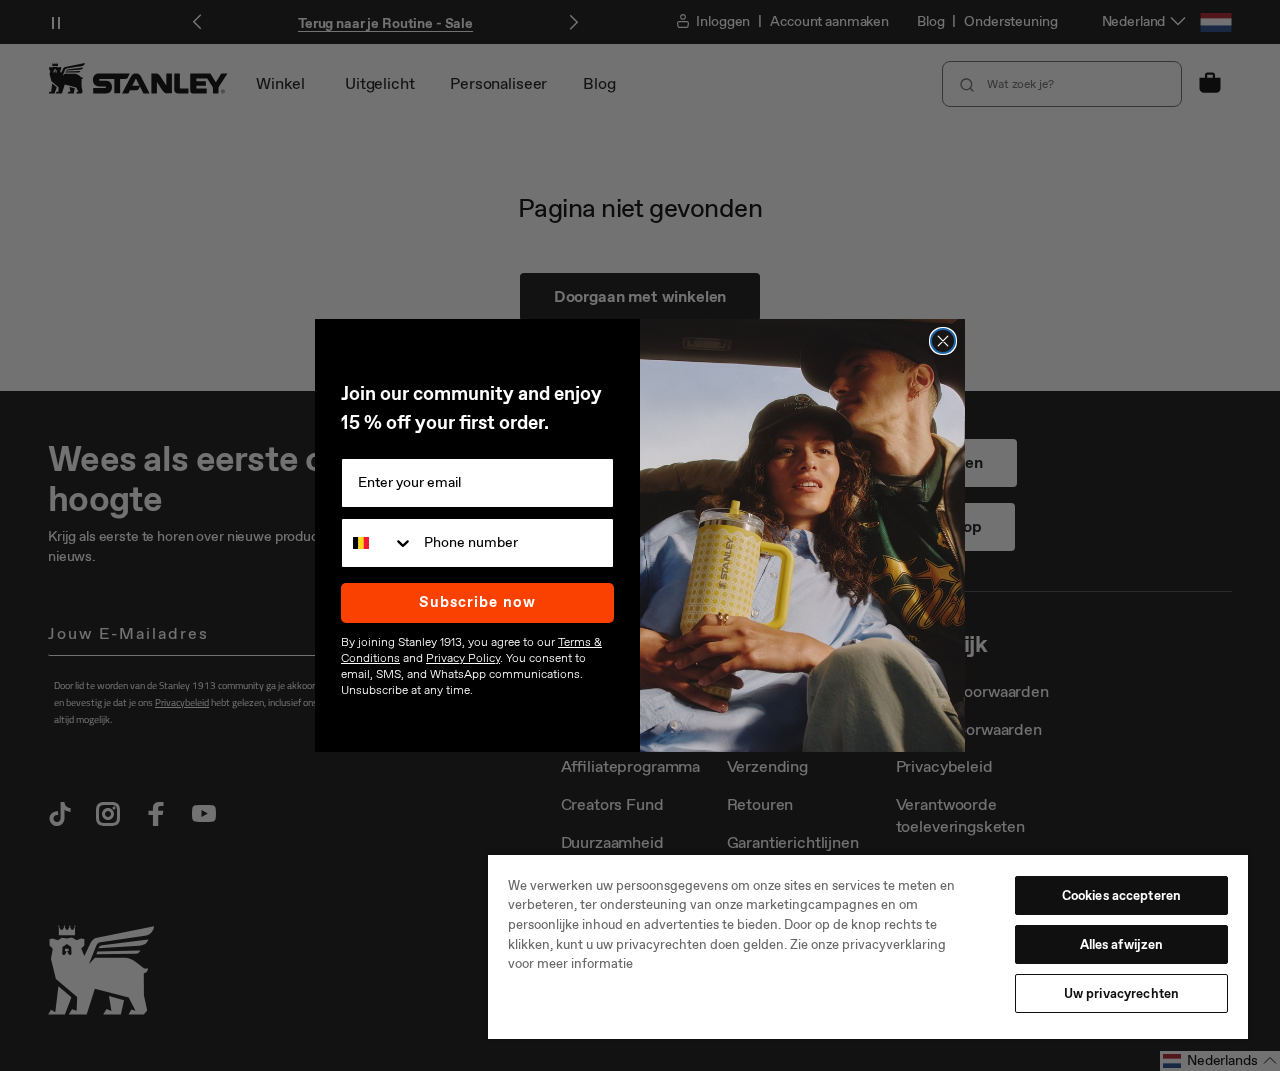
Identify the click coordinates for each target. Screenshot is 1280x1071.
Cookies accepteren (1121, 895)
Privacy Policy (463, 658)
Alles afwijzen (1122, 944)
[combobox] (378, 543)
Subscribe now (477, 602)
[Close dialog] (943, 341)
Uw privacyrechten (1121, 993)
